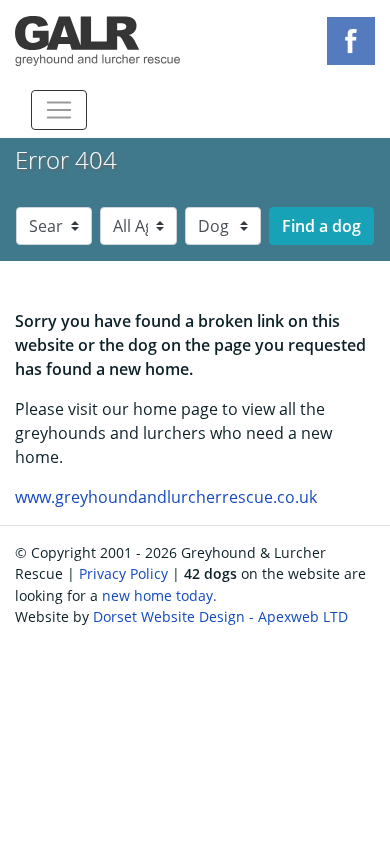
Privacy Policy (123, 573)
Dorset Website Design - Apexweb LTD (220, 616)
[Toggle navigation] (59, 110)
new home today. (159, 595)
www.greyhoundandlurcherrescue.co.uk (166, 497)
